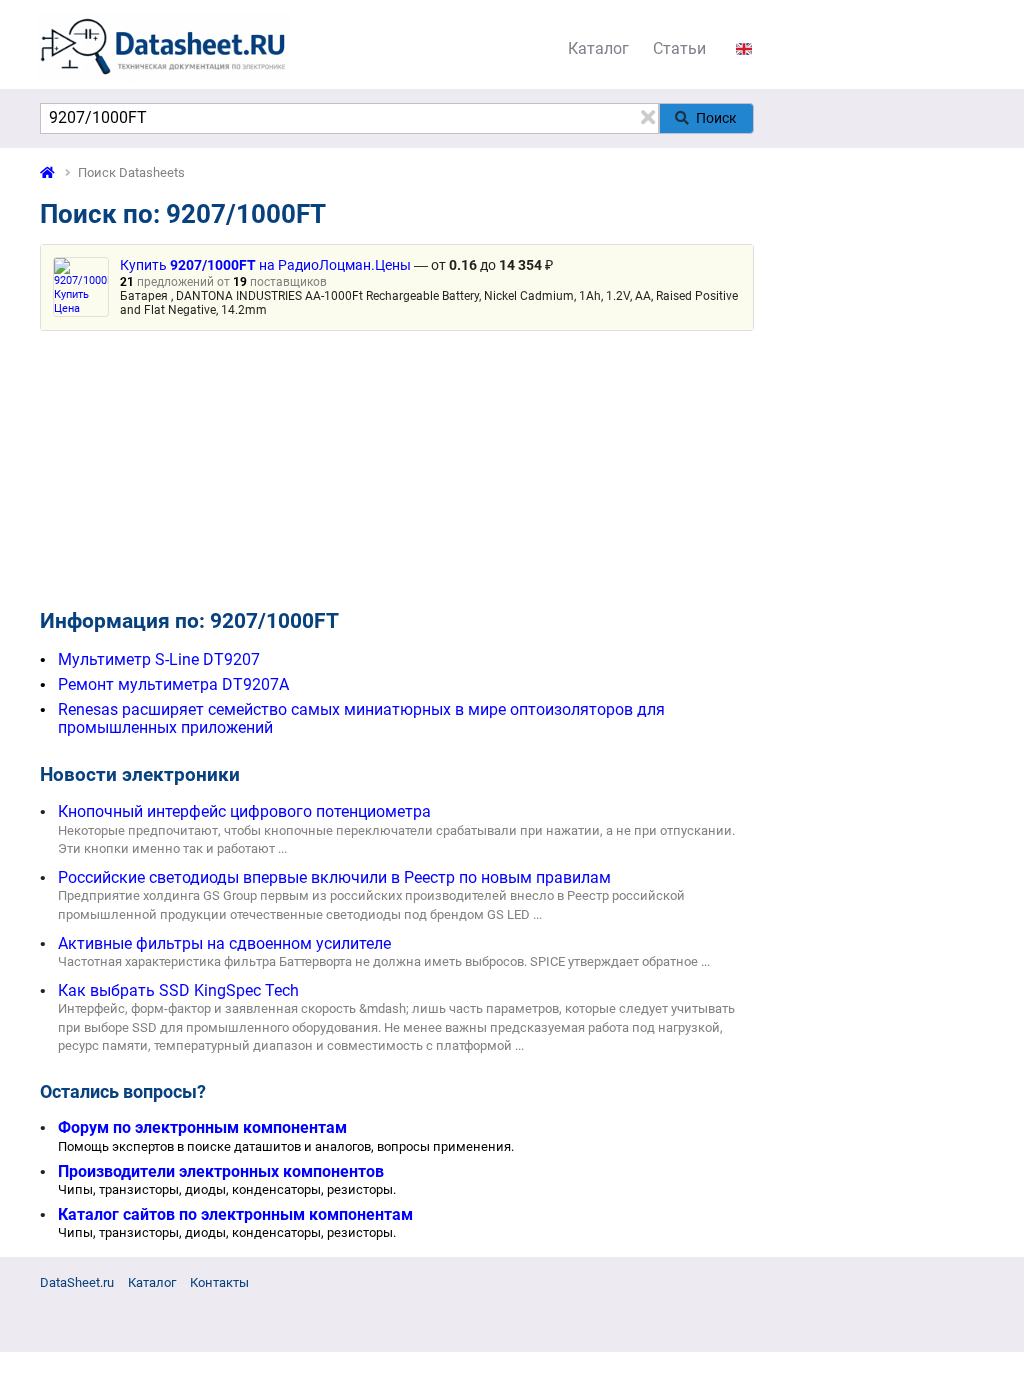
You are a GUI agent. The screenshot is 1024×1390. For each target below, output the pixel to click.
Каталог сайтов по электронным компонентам (235, 1214)
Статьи (679, 48)
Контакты (219, 1282)
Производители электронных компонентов (221, 1171)
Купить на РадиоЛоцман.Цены (265, 265)
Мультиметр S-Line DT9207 (159, 659)
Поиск (716, 118)
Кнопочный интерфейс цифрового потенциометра (244, 811)
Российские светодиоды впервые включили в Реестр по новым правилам (334, 877)
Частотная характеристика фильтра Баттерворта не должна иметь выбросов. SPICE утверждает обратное (378, 961)
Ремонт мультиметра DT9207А (173, 684)
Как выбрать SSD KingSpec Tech (178, 990)
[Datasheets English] (744, 48)
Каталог (598, 48)
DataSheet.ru (77, 1282)
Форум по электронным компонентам (202, 1127)
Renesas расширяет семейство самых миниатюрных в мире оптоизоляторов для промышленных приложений (361, 718)
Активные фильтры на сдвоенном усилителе (224, 943)
